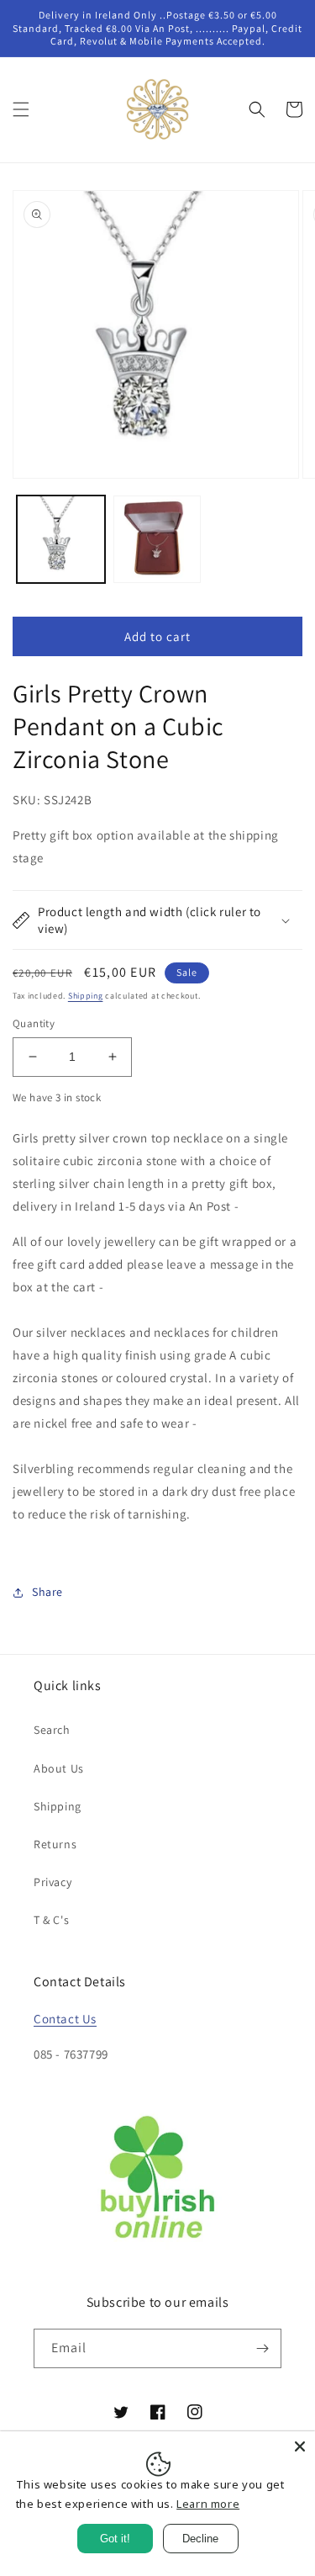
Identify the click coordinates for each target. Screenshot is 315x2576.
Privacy (52, 1882)
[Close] (300, 2446)
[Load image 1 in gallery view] (61, 540)
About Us (59, 1768)
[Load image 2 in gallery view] (157, 540)
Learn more (208, 2504)
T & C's (51, 1920)
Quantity (34, 1023)
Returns (55, 1844)
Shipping (86, 996)
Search (52, 1730)
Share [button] (47, 1592)
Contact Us (65, 2019)
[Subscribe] (262, 2348)
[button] (21, 109)
